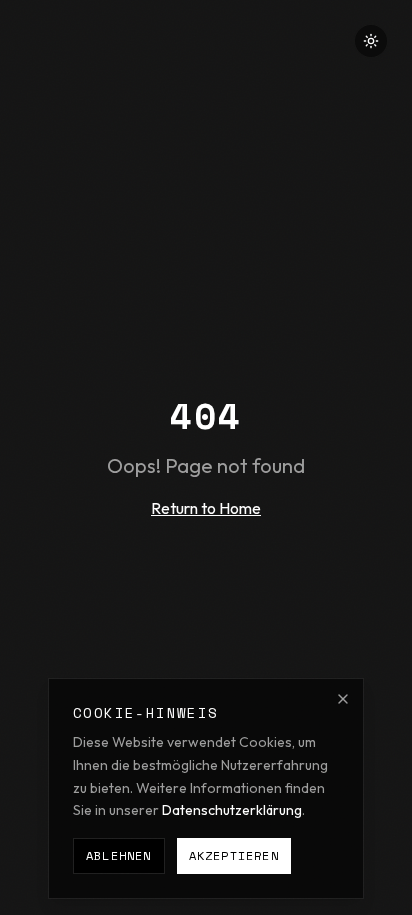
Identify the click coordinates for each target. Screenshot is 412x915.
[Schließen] (343, 699)
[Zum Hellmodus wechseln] (371, 41)
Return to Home (206, 508)
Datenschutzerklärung (232, 810)
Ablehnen (119, 855)
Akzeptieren (234, 855)
